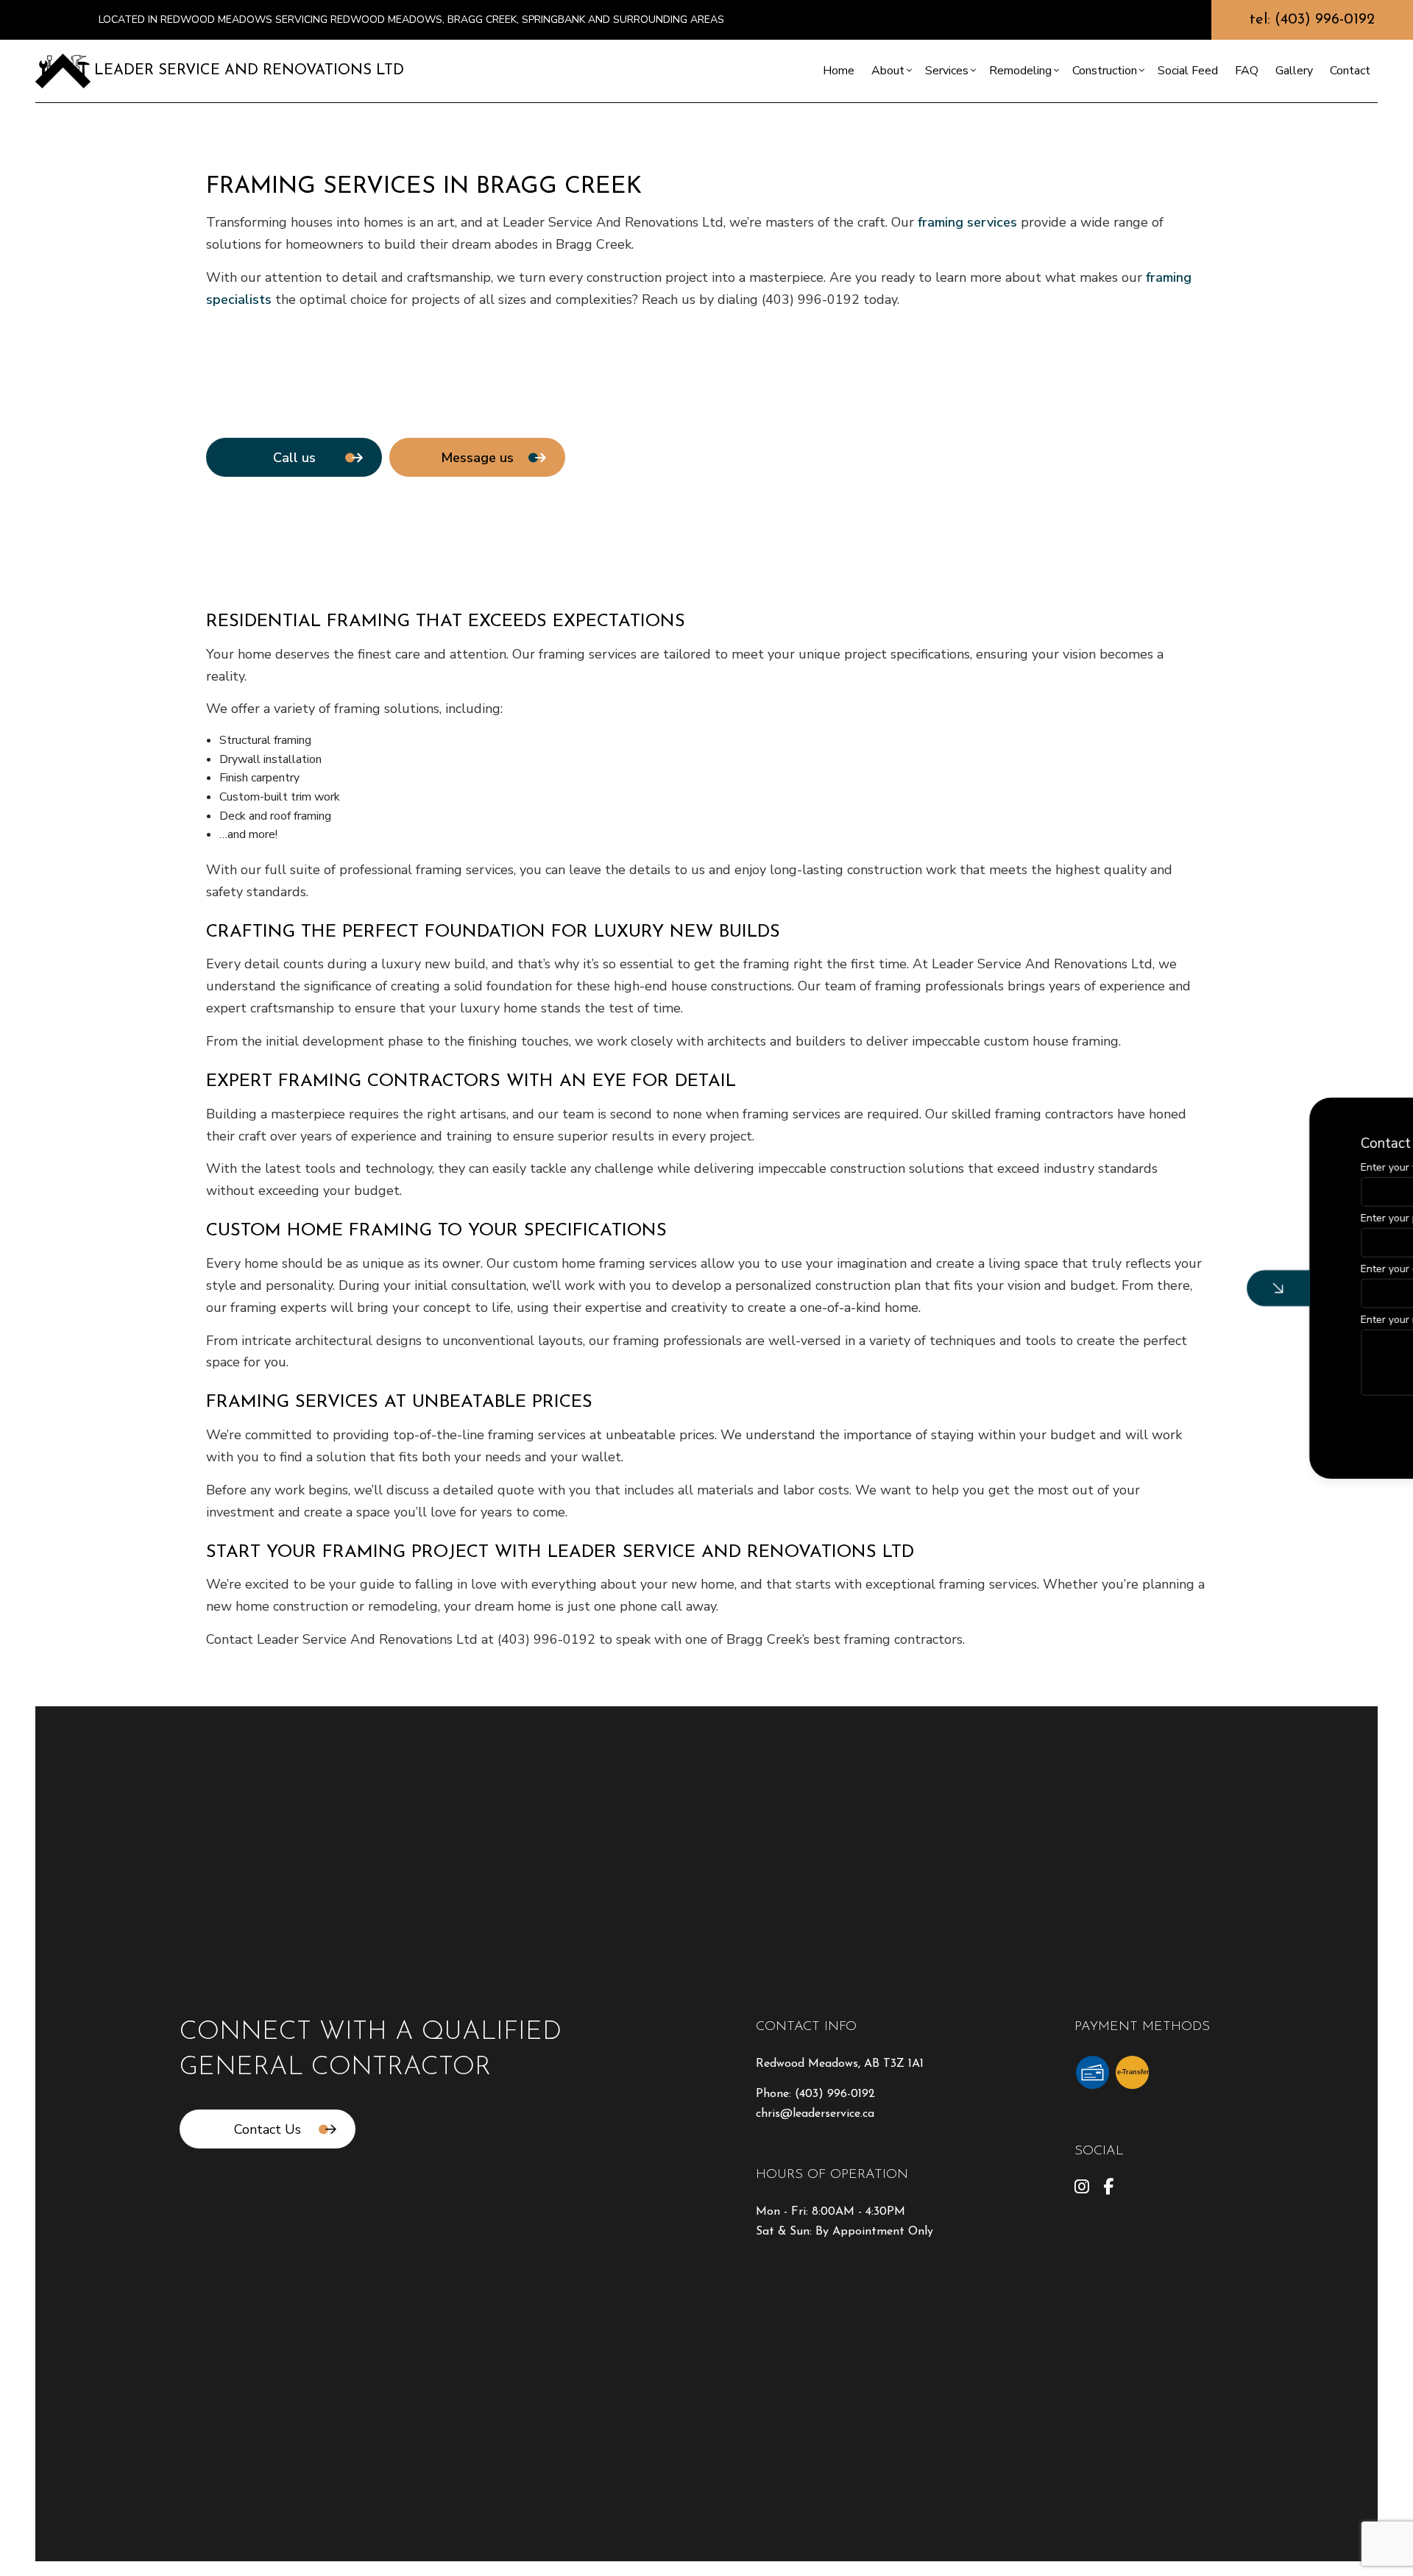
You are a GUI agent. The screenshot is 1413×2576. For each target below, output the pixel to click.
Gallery (1294, 71)
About (888, 71)
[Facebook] (1108, 2189)
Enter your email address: (1155, 1269)
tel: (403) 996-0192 (1312, 20)
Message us (477, 458)
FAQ (1247, 71)
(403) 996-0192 (835, 2094)
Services (947, 71)
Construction (1105, 71)
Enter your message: (1143, 1320)
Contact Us (268, 2129)
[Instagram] (1082, 2189)
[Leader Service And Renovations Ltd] (63, 70)
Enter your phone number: (1156, 1217)
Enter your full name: (1144, 1167)
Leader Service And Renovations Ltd (249, 71)
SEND (1290, 1423)
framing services (967, 222)
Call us (294, 458)
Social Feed (1188, 71)
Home (839, 71)
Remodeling (1020, 71)
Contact (1350, 71)
